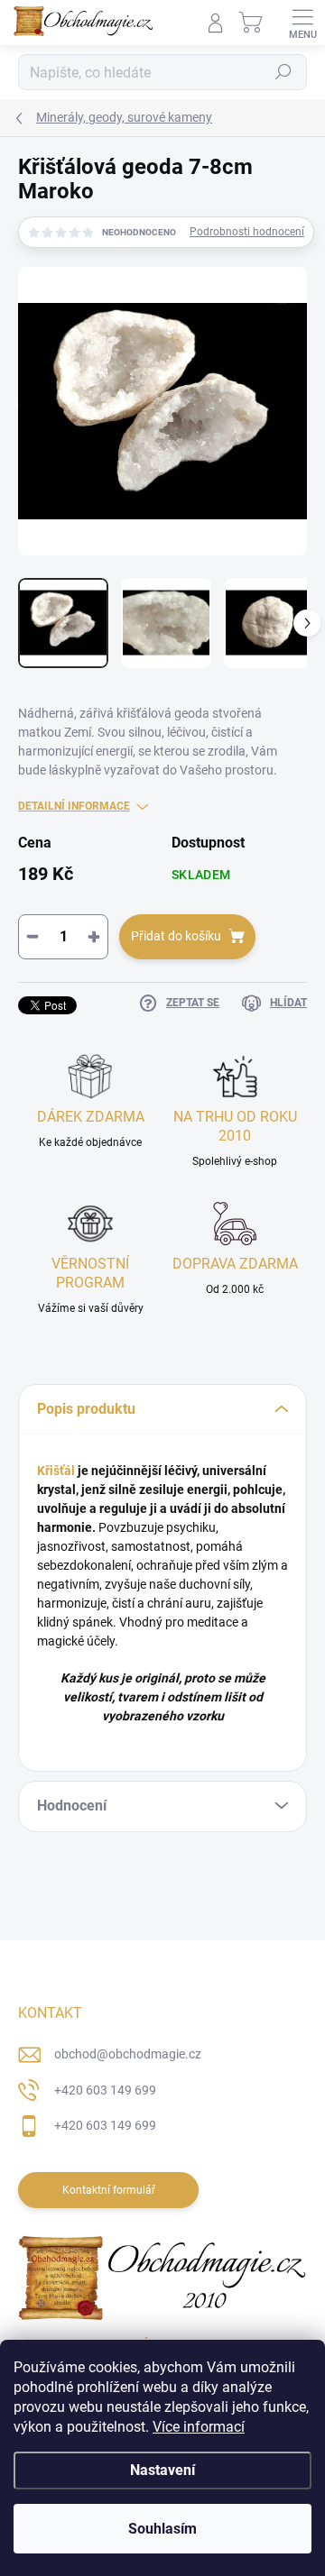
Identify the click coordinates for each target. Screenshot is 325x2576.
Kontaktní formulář (109, 2190)
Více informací (199, 2427)
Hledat (283, 72)
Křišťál (56, 1471)
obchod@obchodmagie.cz (128, 2054)
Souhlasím (162, 2529)
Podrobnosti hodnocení (247, 232)
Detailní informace (74, 806)
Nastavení (162, 2470)
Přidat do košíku (176, 936)
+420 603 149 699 (105, 2090)
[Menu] (302, 23)
